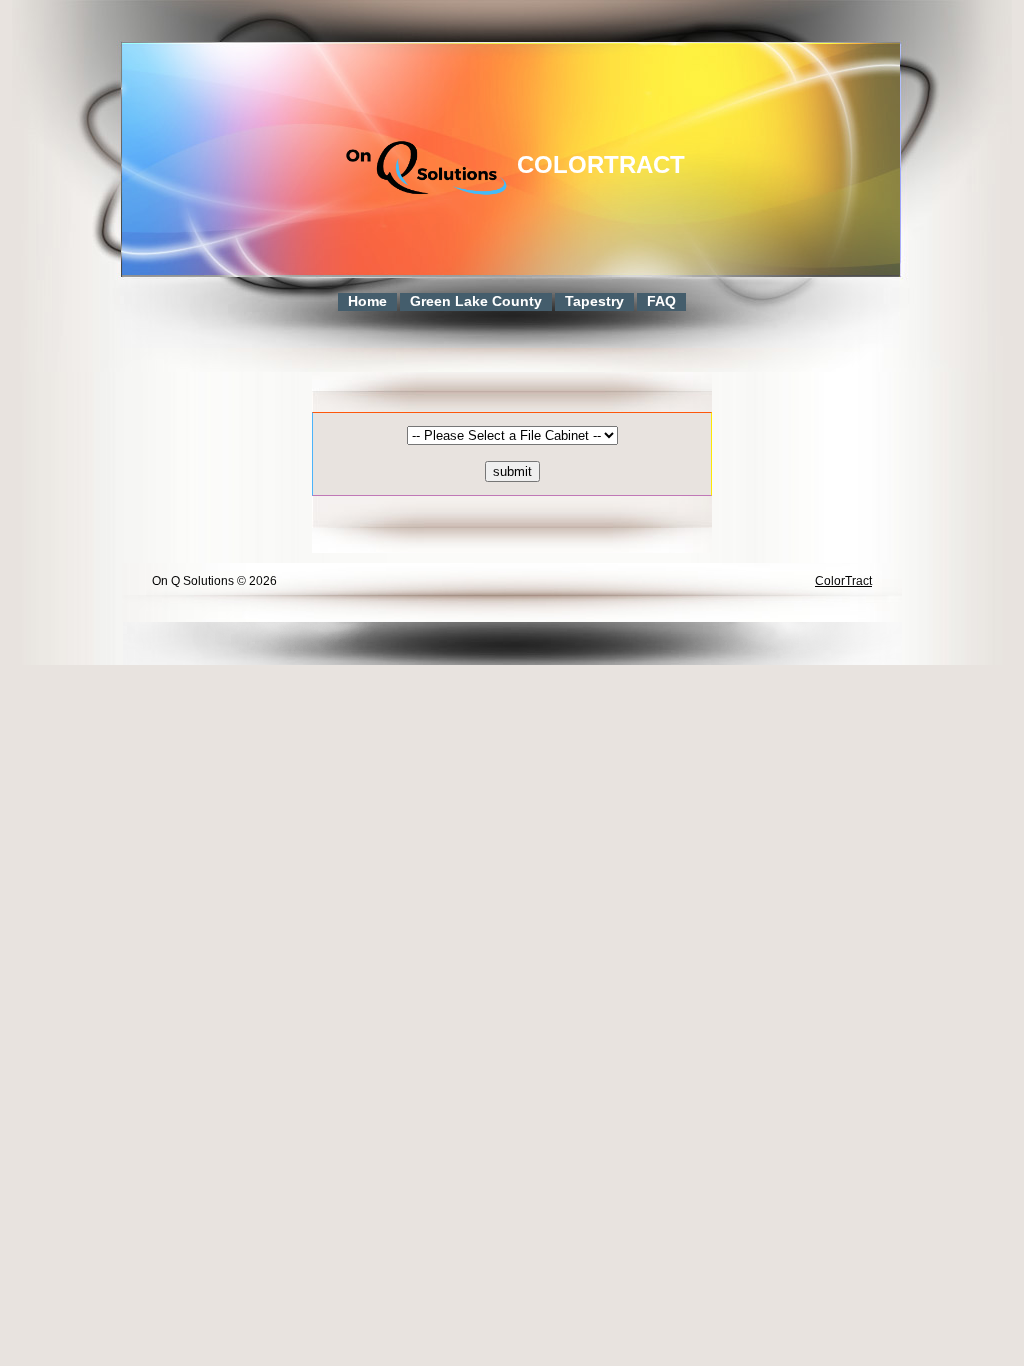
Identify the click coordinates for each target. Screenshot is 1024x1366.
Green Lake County (476, 301)
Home (367, 301)
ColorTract (601, 164)
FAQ (661, 301)
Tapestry (594, 301)
